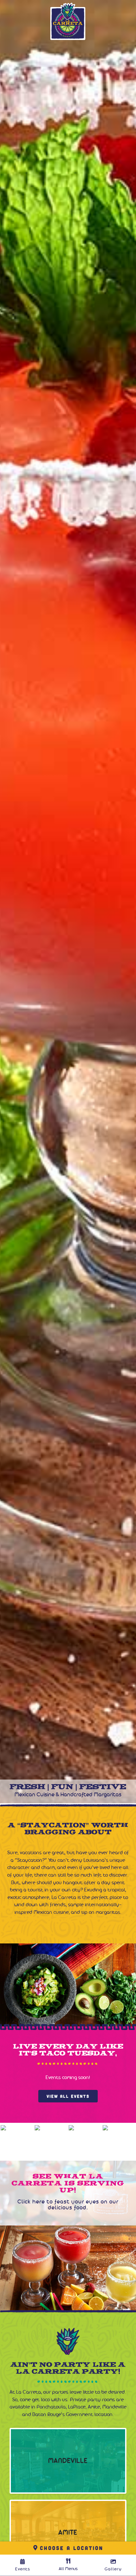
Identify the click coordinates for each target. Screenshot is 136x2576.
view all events (68, 2096)
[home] (68, 21)
